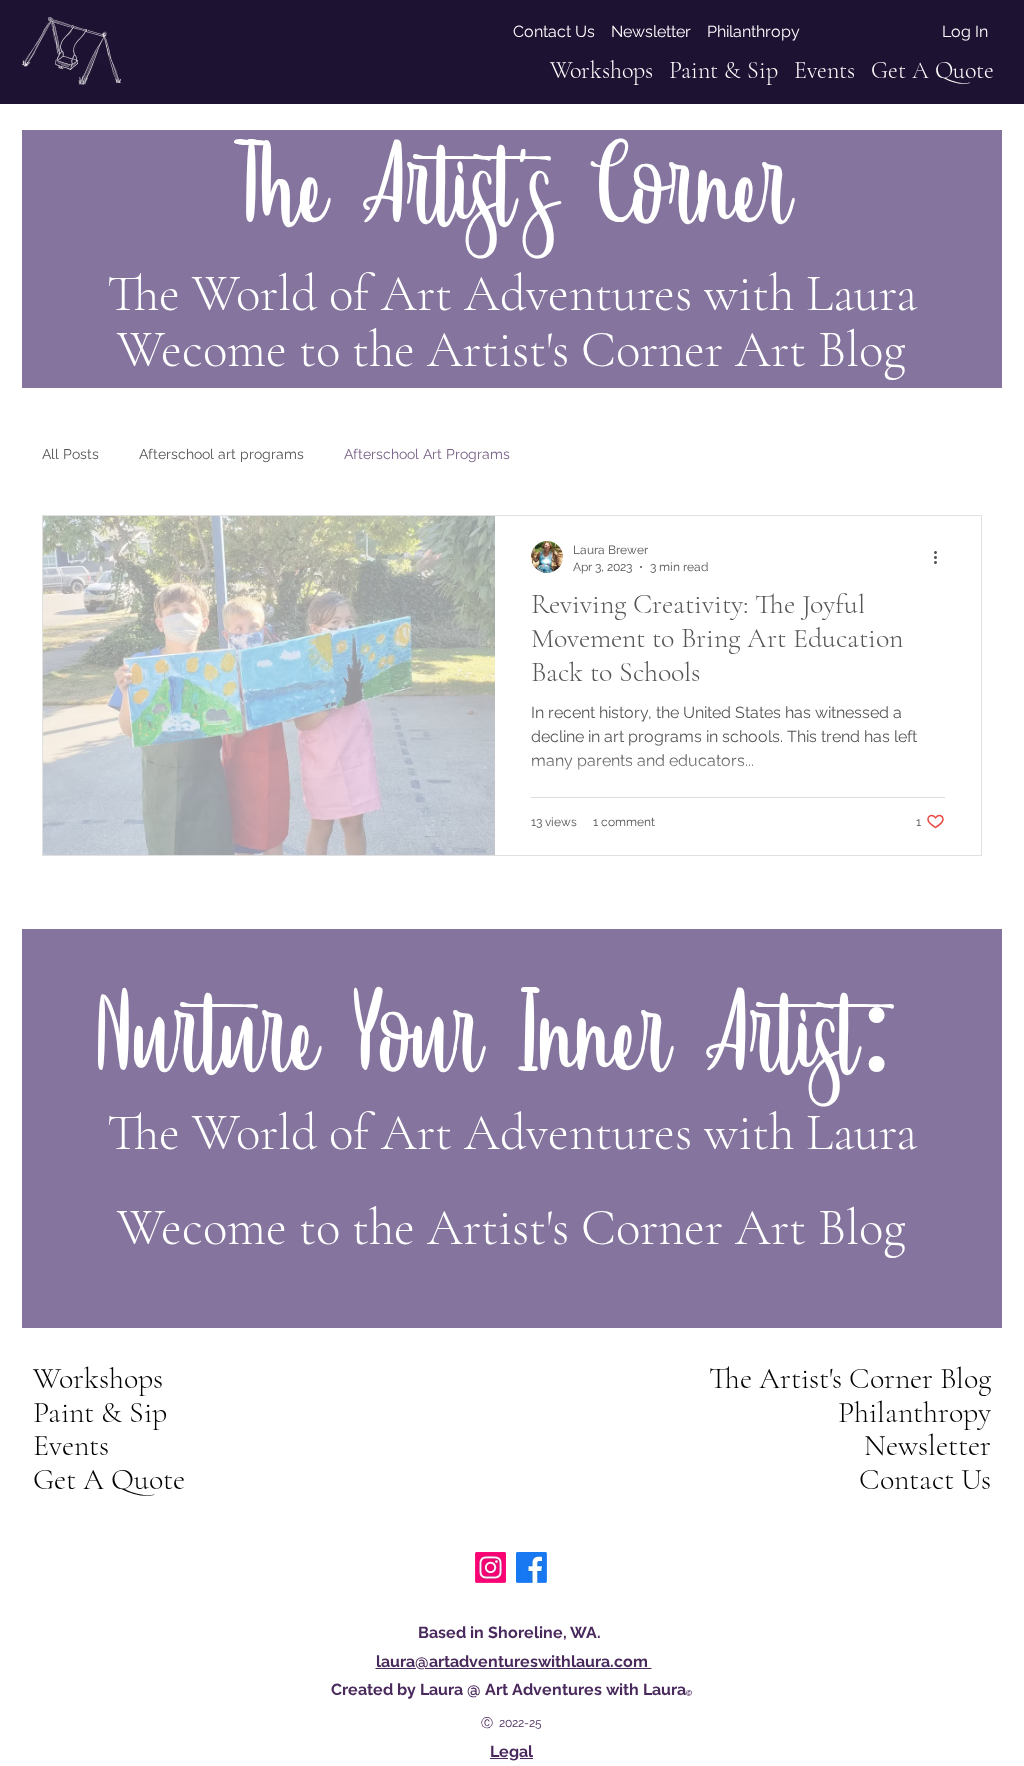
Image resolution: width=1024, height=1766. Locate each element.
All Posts (70, 454)
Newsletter (927, 1446)
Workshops (98, 1379)
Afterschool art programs (221, 454)
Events (71, 1446)
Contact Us (925, 1480)
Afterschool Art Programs (427, 454)
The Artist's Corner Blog (850, 1379)
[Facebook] (531, 1567)
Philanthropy (914, 1413)
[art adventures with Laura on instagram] (490, 1567)
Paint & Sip (100, 1413)
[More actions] (942, 557)
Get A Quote (109, 1480)
